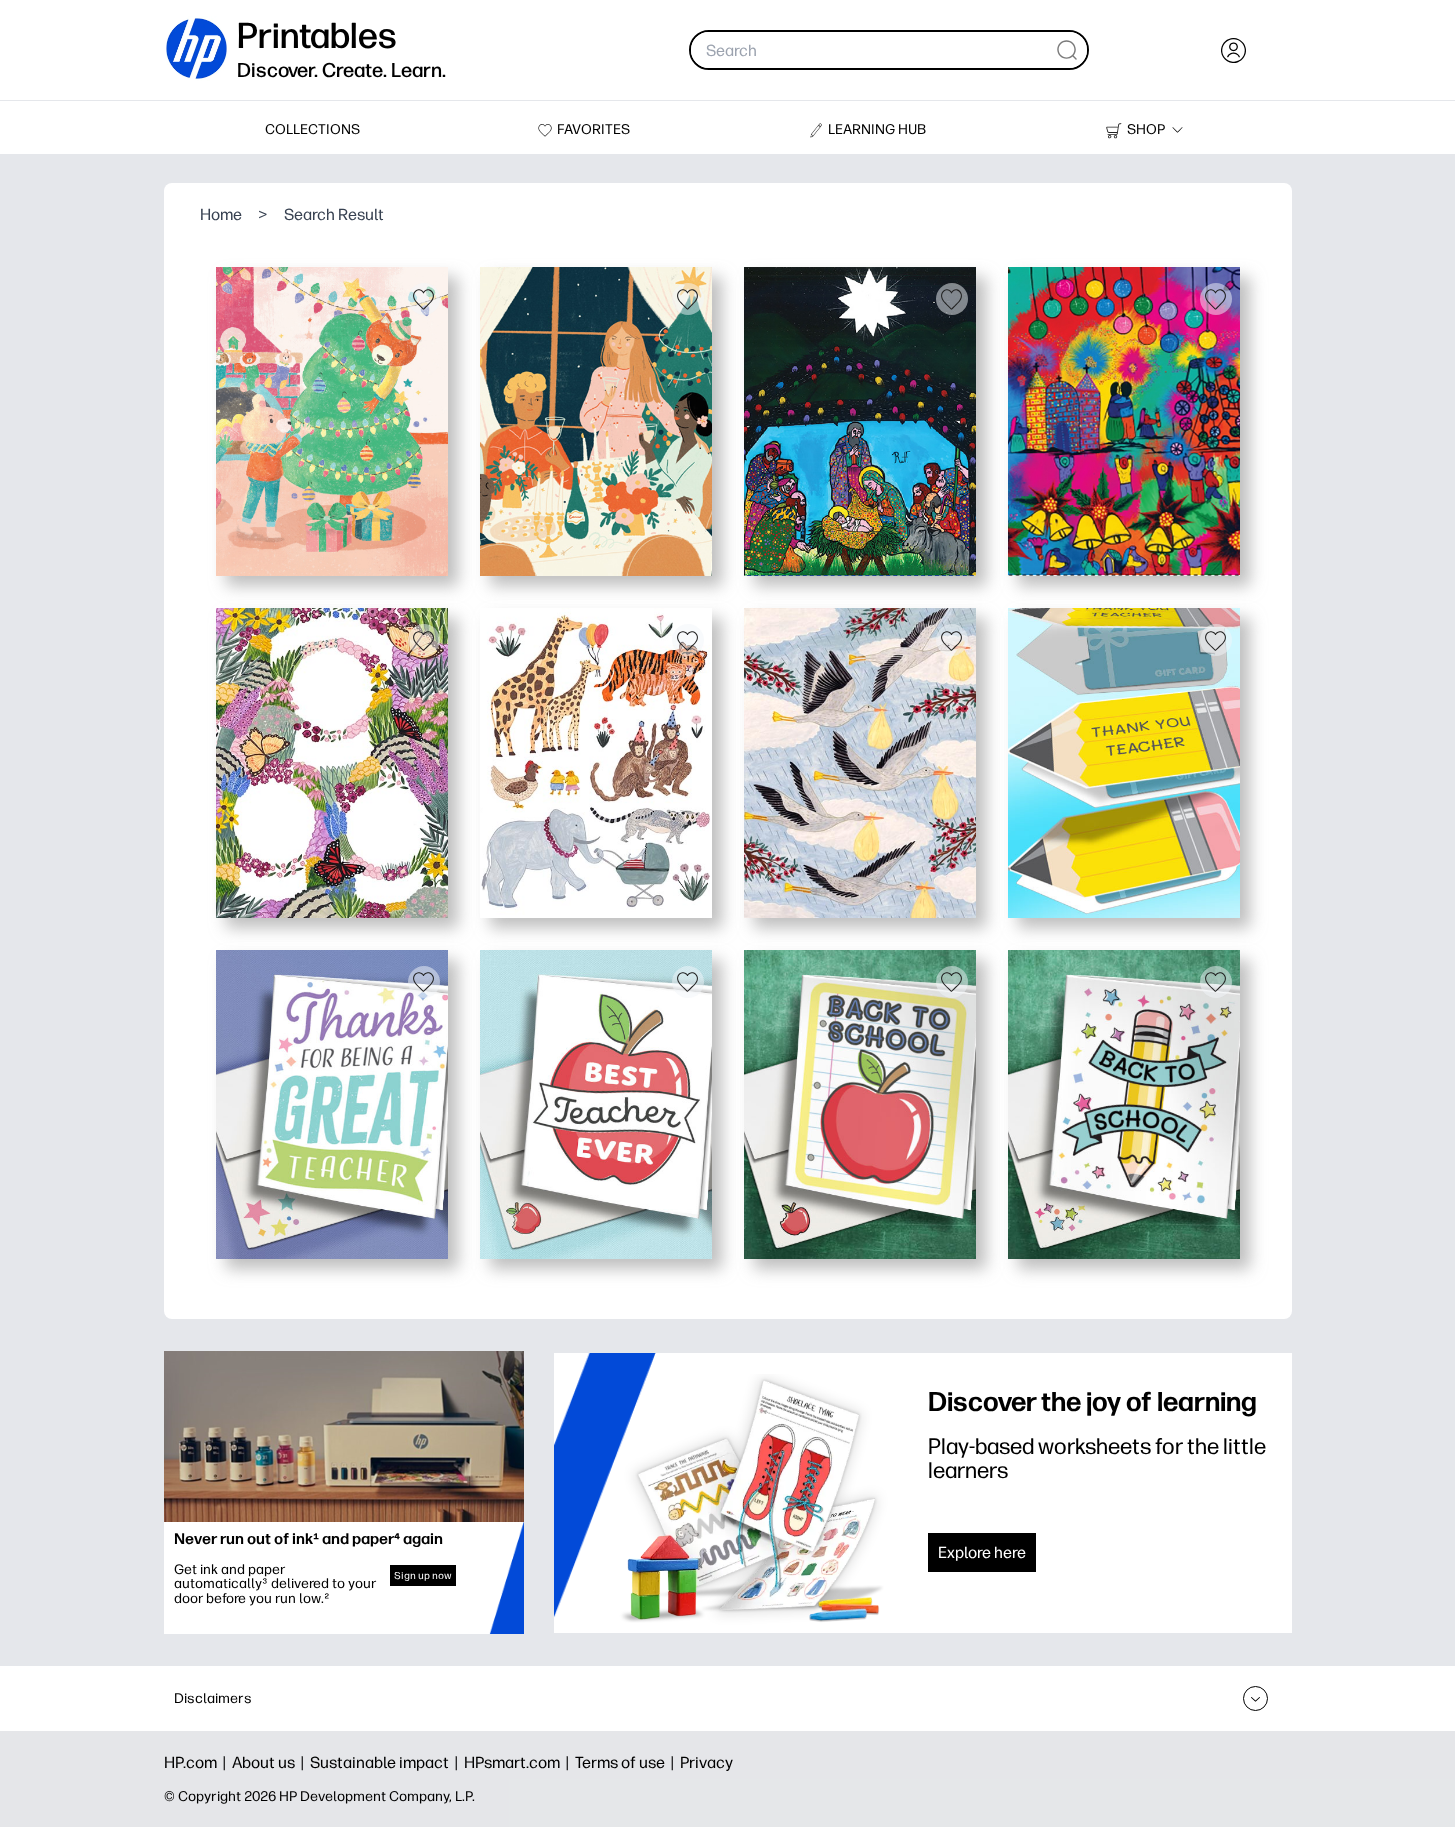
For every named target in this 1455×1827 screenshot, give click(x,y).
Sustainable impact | (387, 1762)
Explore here (982, 1552)
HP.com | (198, 1762)
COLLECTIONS (312, 129)
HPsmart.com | (519, 1762)
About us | (271, 1762)
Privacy (706, 1762)
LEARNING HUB (877, 129)
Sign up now (423, 1575)
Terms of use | (627, 1762)
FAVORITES (593, 129)
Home (221, 214)
